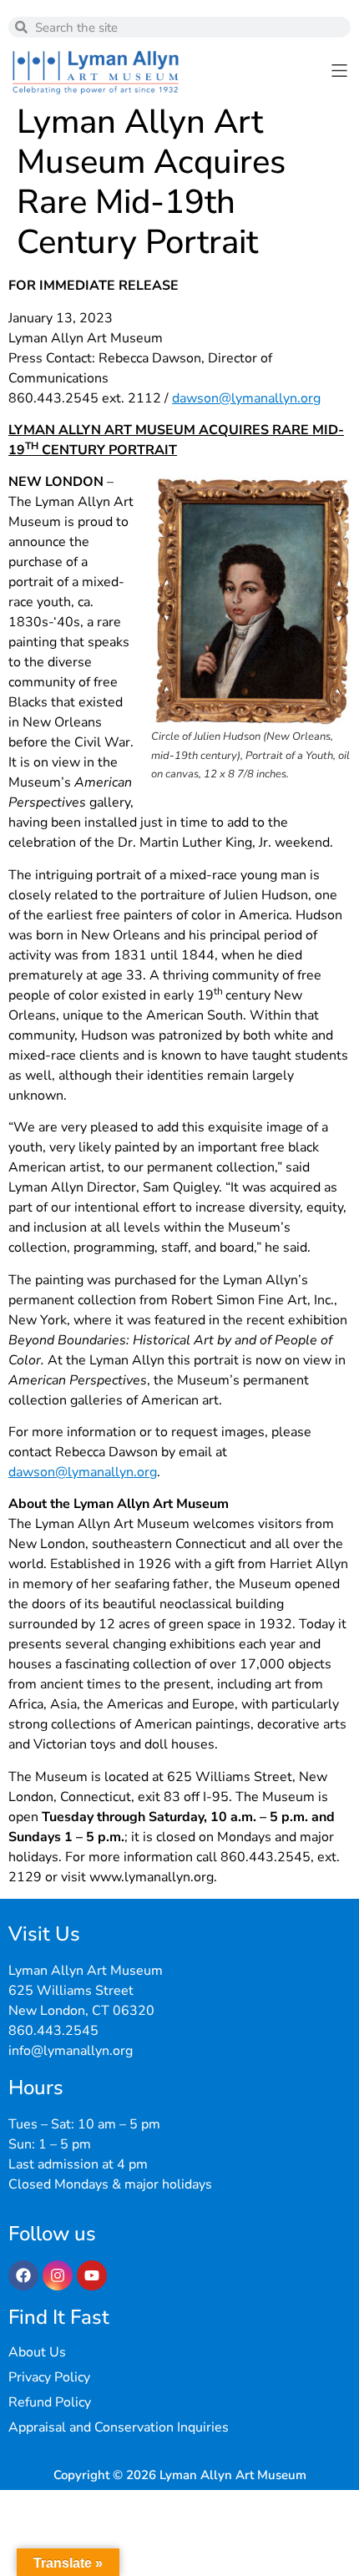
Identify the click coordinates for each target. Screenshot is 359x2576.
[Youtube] (92, 2275)
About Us (37, 2352)
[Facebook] (23, 2275)
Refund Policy (50, 2402)
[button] (339, 71)
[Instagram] (58, 2275)
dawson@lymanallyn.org (246, 398)
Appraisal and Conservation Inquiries (119, 2427)
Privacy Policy (49, 2377)
